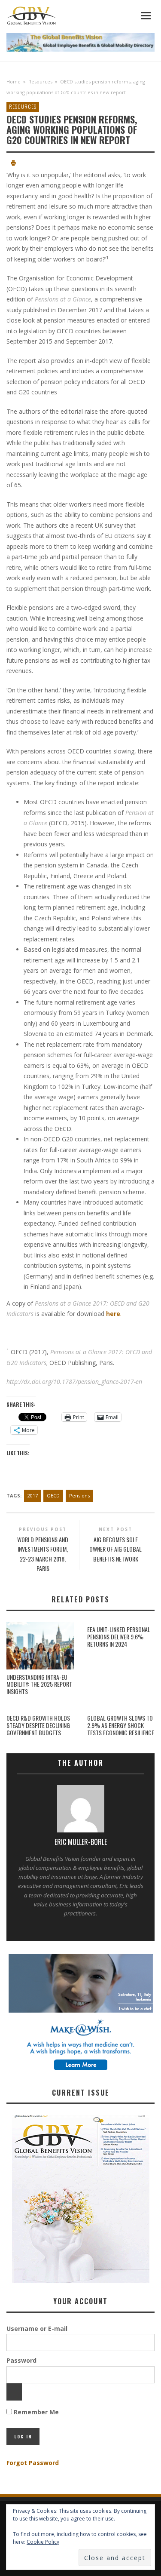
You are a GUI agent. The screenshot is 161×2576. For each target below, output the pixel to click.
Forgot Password (33, 2463)
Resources (40, 81)
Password (21, 2360)
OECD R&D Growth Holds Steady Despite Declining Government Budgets (38, 1725)
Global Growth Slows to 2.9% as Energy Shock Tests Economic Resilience (121, 1725)
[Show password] (14, 2392)
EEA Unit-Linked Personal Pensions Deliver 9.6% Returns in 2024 (119, 1637)
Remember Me (35, 2412)
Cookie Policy (43, 2542)
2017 (33, 1495)
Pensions (79, 1495)
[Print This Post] (13, 164)
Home (14, 81)
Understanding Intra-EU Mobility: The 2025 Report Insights (39, 1684)
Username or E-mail (37, 2329)
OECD (53, 1495)
